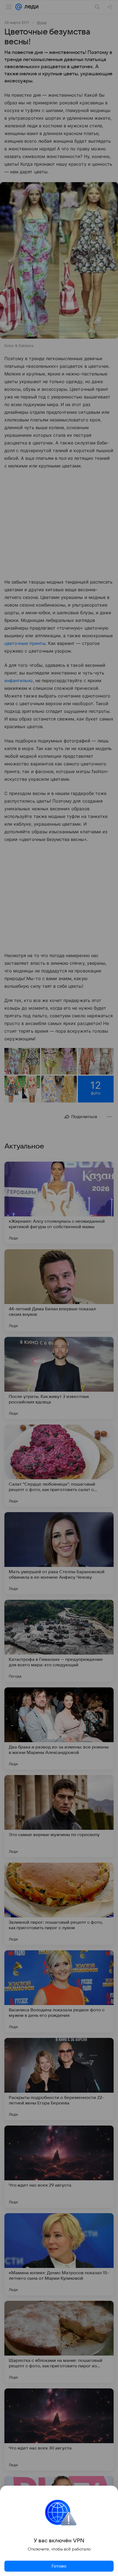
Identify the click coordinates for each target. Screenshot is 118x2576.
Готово (59, 2566)
